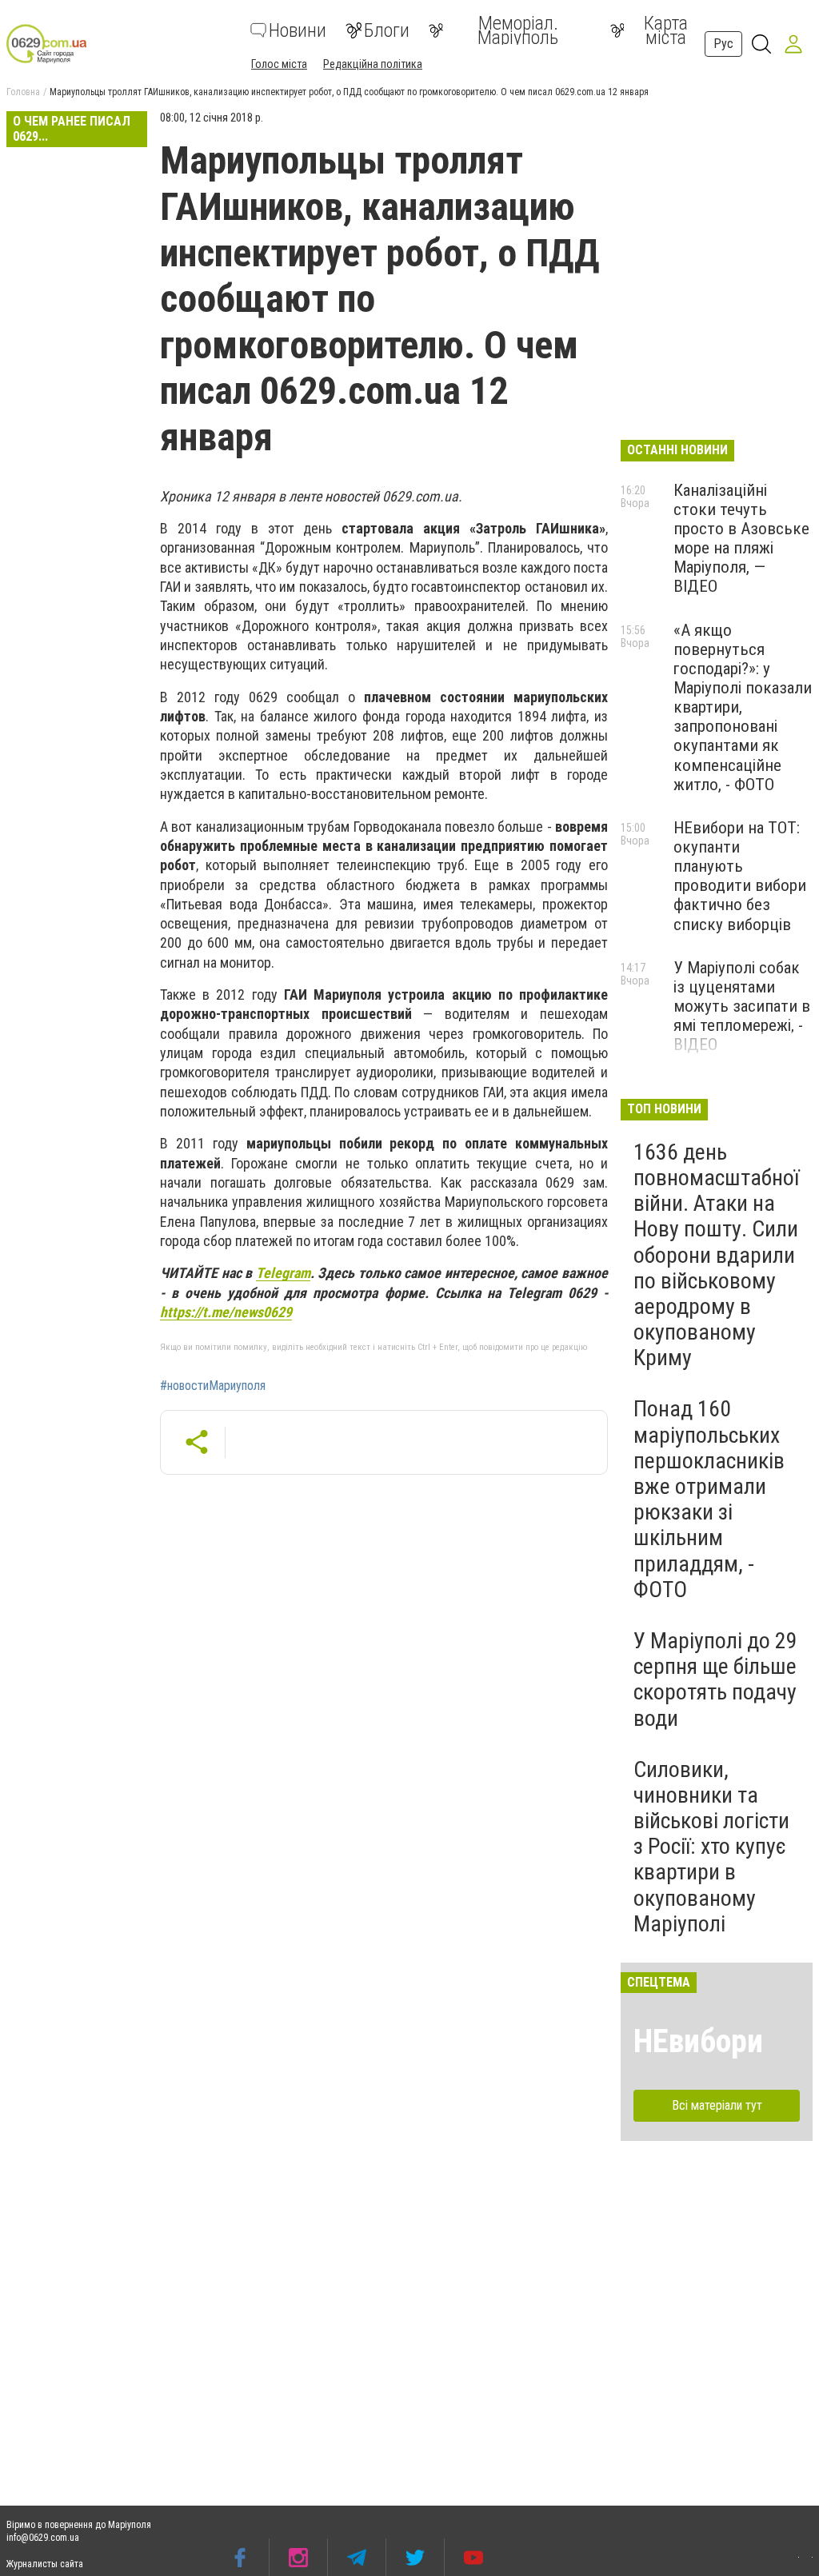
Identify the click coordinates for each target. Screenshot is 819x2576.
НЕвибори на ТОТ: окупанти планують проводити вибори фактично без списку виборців (740, 876)
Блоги (387, 30)
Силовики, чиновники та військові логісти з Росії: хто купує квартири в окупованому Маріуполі (711, 1847)
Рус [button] (723, 44)
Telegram (283, 1273)
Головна (23, 92)
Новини (298, 30)
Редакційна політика (373, 64)
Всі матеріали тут (717, 2105)
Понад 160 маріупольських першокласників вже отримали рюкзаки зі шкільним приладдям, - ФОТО (709, 1499)
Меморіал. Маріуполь (518, 30)
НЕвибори (698, 2041)
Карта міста (666, 30)
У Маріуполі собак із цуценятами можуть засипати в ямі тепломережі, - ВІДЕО (742, 1006)
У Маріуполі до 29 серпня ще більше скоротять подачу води (715, 1679)
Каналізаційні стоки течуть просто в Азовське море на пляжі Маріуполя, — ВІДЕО (741, 539)
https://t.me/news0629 (226, 1312)
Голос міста (279, 64)
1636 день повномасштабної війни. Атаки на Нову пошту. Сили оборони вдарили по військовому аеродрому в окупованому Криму (716, 1255)
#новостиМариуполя (213, 1386)
